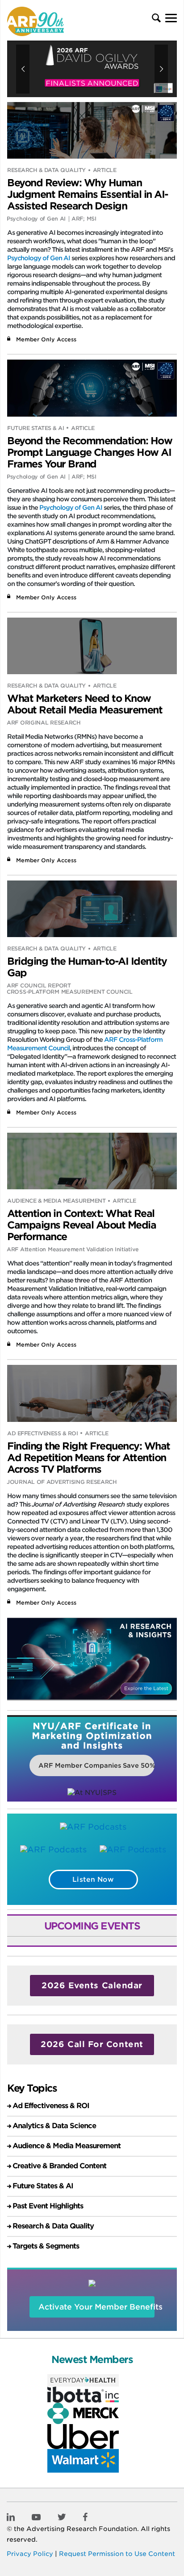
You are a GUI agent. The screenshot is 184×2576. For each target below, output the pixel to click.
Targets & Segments (46, 2246)
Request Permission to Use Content (117, 2554)
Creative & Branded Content (59, 2166)
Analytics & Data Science (54, 2126)
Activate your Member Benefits (96, 2307)
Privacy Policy (30, 2554)
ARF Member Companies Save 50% (96, 1765)
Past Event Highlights (48, 2206)
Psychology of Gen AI (39, 258)
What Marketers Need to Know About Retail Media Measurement (85, 704)
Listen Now (93, 1880)
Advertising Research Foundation (82, 2529)
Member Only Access (46, 339)
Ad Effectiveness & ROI (42, 1433)
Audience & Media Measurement (56, 1201)
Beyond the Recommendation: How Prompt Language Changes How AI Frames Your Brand (90, 452)
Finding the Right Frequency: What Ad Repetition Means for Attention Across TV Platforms (89, 1458)
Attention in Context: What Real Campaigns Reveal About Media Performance (82, 1225)
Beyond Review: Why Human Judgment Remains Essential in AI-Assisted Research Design (88, 194)
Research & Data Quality (46, 170)
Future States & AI (36, 428)
